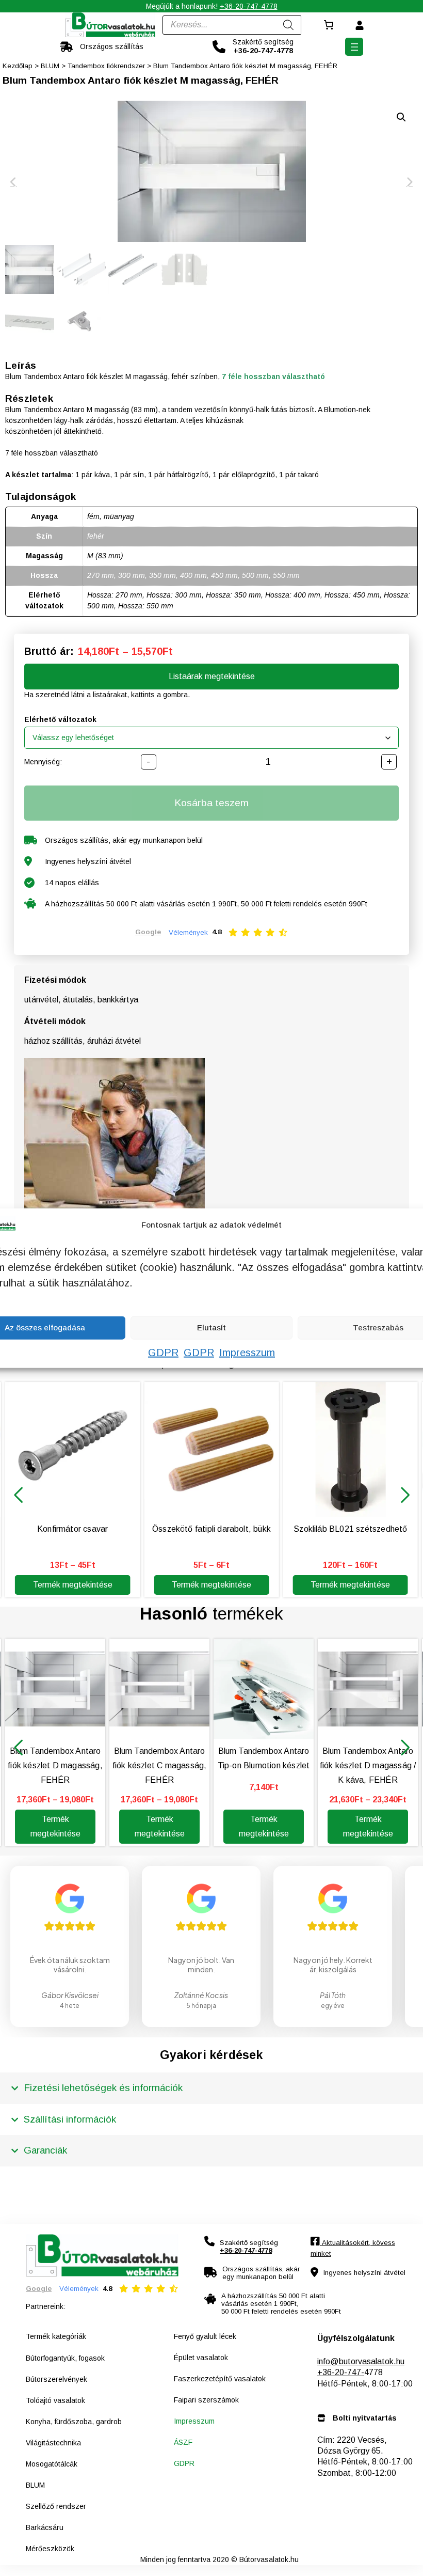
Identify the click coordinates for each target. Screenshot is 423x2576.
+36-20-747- (341, 2372)
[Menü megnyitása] (354, 47)
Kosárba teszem (211, 803)
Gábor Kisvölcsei (70, 1995)
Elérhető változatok (60, 719)
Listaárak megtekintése (212, 676)
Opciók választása (368, 2559)
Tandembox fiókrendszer (106, 66)
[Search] (288, 25)
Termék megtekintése (73, 1585)
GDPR (163, 1352)
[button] (18, 1495)
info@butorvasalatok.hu (361, 2361)
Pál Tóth (333, 1995)
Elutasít (211, 1328)
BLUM (50, 66)
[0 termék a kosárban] (328, 25)
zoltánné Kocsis (201, 1995)
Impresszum (247, 1352)
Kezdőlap (18, 66)
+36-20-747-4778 (249, 6)
